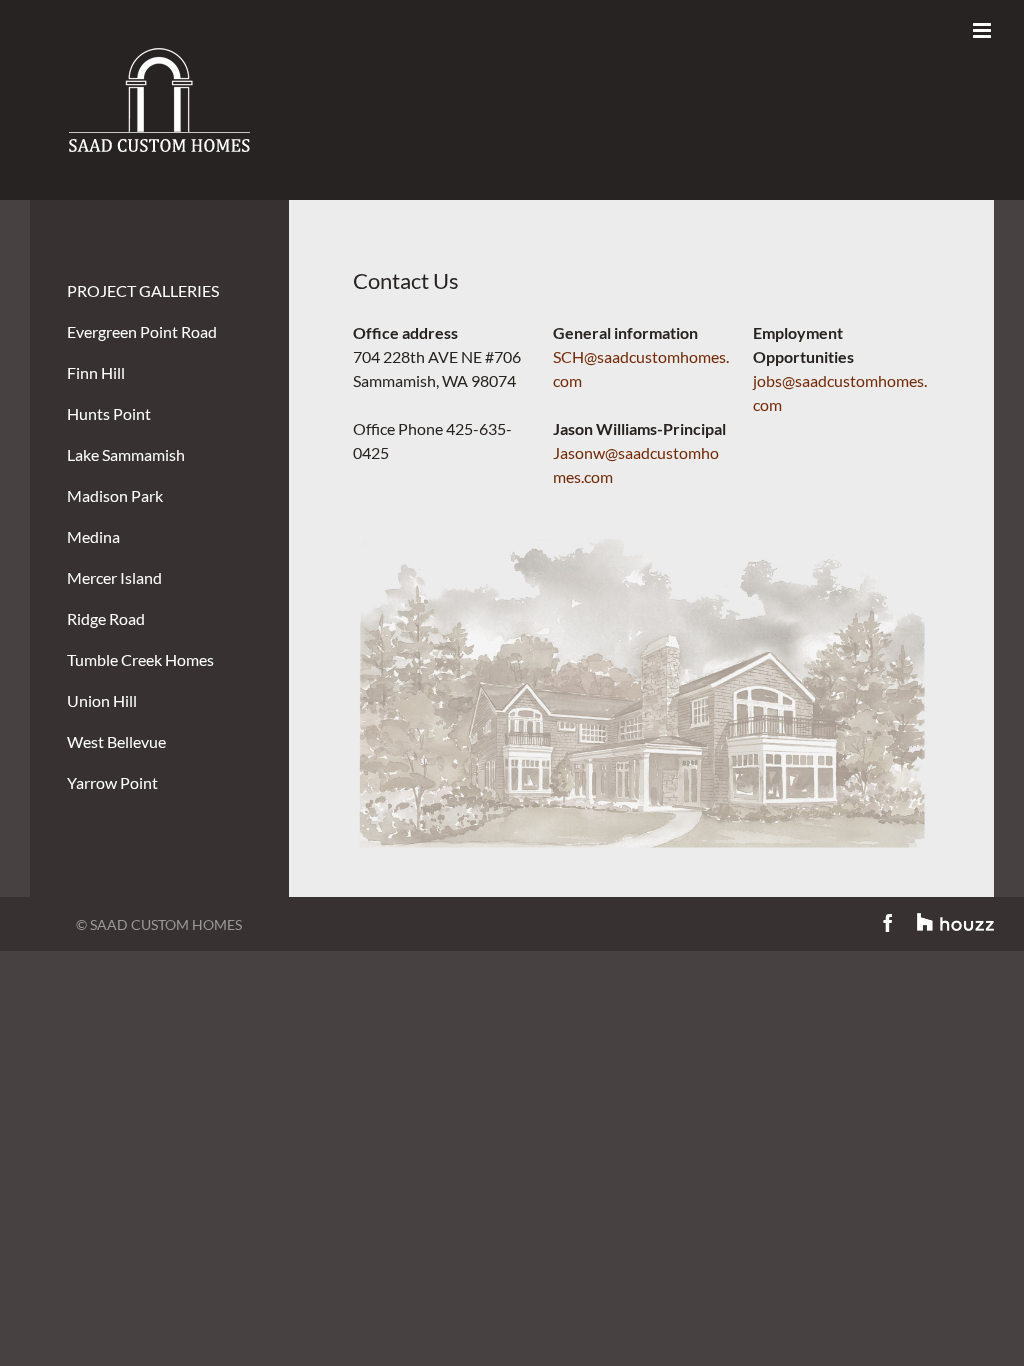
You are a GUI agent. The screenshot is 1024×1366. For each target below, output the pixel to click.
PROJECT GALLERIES (143, 290)
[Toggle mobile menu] (983, 30)
